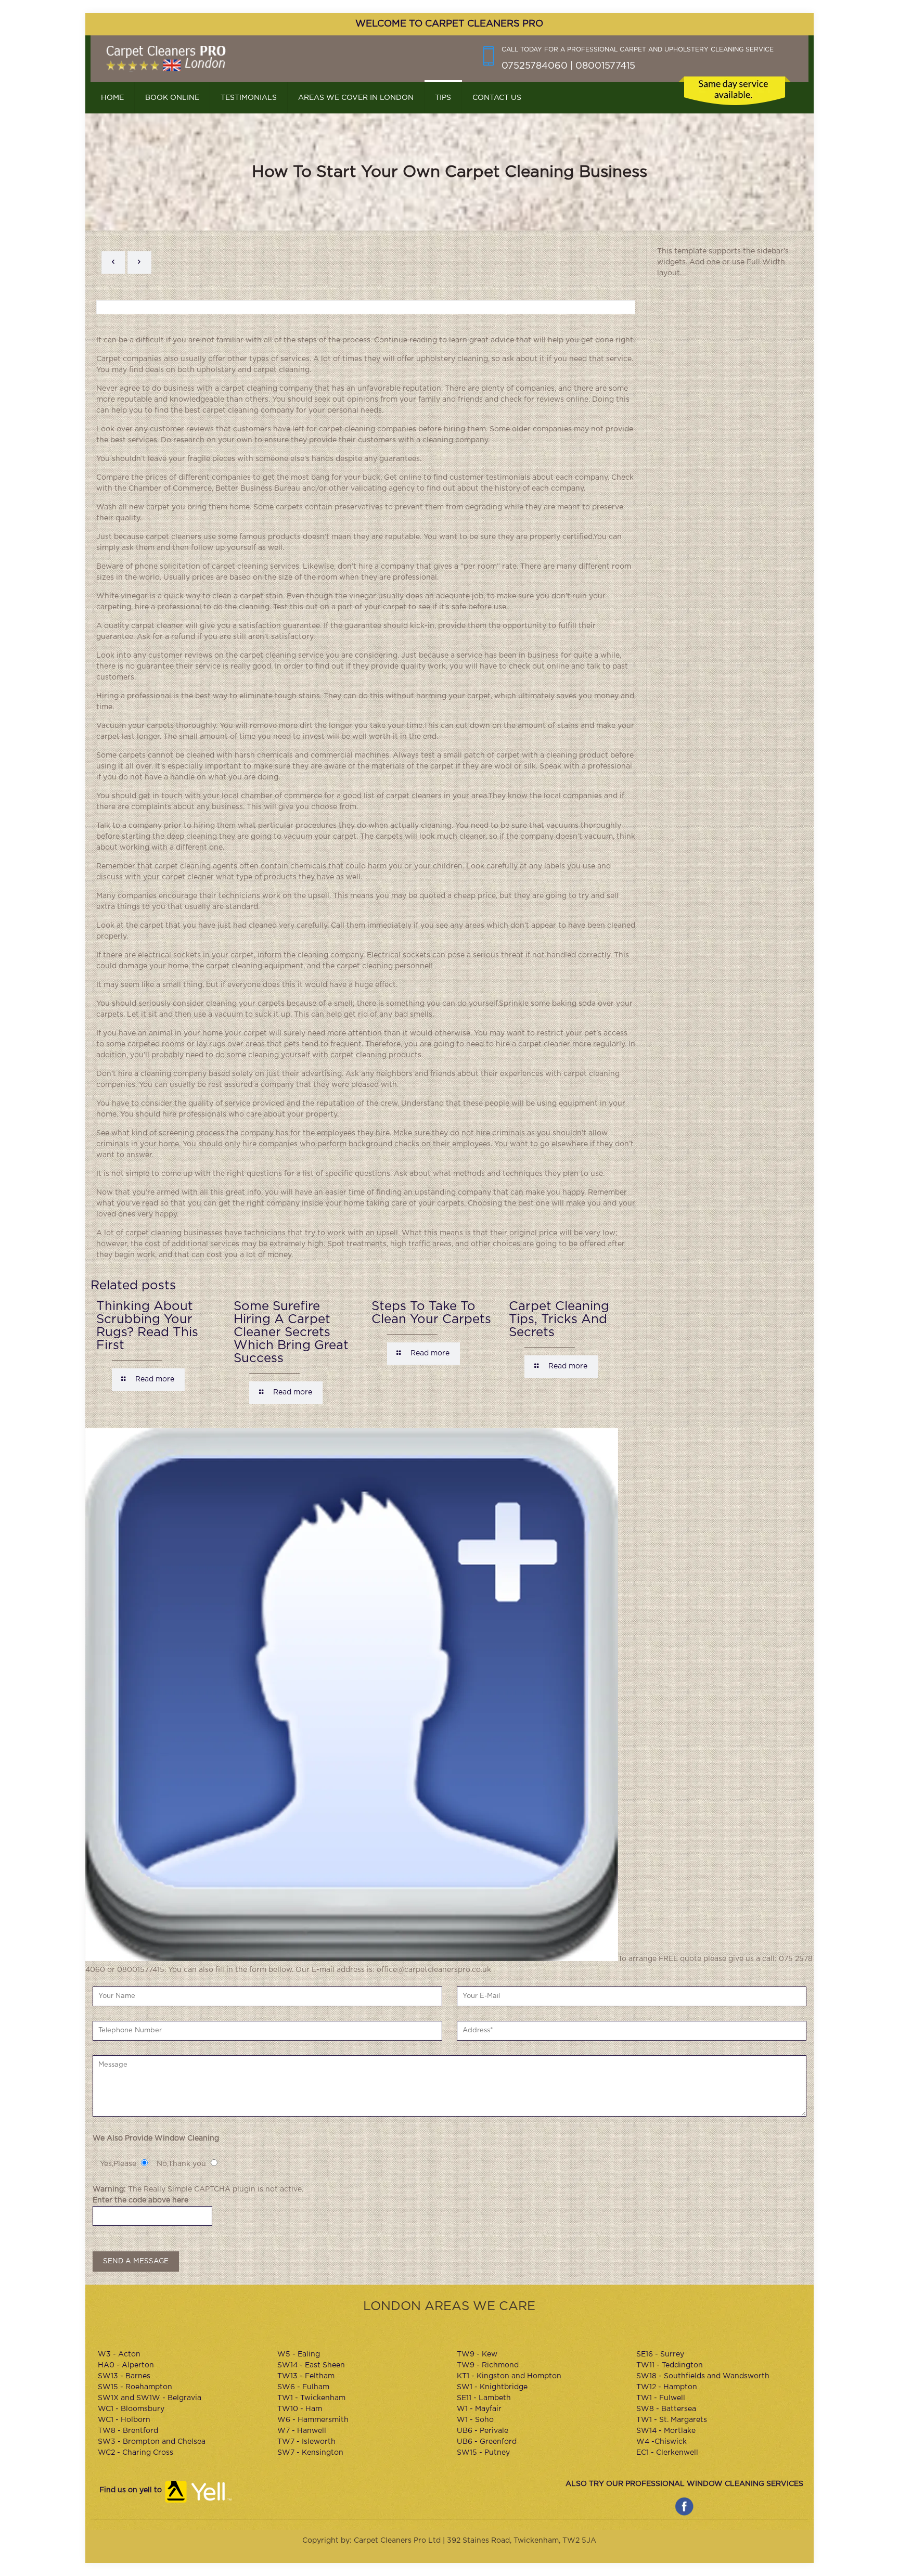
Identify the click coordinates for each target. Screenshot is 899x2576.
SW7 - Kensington (310, 2453)
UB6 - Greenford (487, 2442)
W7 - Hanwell (302, 2431)
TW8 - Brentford (128, 2431)
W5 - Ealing (299, 2354)
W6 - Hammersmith (313, 2420)
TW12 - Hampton (667, 2387)
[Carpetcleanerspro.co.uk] (166, 59)
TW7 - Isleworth (306, 2442)
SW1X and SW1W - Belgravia (150, 2398)
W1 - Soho (475, 2420)
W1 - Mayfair (479, 2409)
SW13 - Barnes (124, 2376)
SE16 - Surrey (660, 2354)
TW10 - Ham (300, 2409)
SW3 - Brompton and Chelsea (152, 2442)
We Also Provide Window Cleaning (156, 2138)
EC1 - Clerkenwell (667, 2453)
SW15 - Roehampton (135, 2387)
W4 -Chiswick (662, 2442)
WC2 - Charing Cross (136, 2453)
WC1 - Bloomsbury (131, 2409)
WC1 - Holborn (124, 2420)
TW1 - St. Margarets (672, 2420)
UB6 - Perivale (483, 2431)
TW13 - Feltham (306, 2376)
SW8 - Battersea (666, 2409)
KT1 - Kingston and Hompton (509, 2376)
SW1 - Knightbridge (492, 2387)
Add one (705, 262)
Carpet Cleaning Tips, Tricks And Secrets (559, 1319)
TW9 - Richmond (488, 2365)
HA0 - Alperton (126, 2365)
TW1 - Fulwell (661, 2398)
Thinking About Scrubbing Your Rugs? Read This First (147, 1326)
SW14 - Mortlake (666, 2431)
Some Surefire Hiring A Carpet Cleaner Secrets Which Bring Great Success (291, 1332)
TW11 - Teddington (670, 2365)
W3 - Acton (119, 2354)
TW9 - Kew (477, 2354)
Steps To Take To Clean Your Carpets (431, 1313)
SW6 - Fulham (303, 2387)
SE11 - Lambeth (484, 2398)
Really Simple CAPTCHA (187, 2189)
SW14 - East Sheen (311, 2365)
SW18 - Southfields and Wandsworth (703, 2376)
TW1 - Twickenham (311, 2398)
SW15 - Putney (483, 2453)
